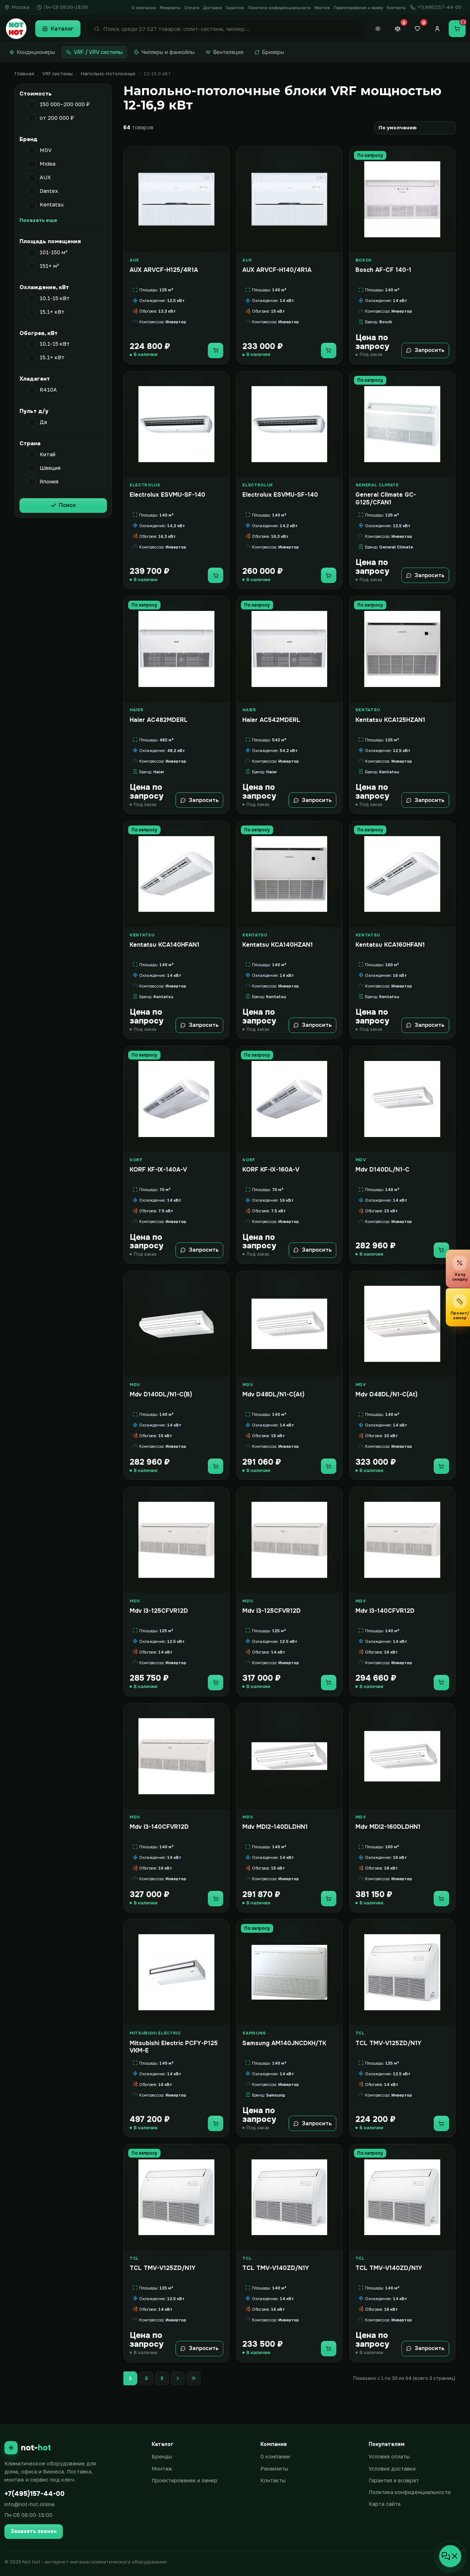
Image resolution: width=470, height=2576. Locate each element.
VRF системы (57, 73)
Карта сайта (385, 2504)
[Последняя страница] (194, 2378)
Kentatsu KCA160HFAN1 (390, 945)
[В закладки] (221, 156)
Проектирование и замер (358, 8)
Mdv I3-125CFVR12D (159, 1611)
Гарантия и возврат (394, 2480)
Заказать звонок (34, 2531)
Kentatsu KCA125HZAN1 (390, 720)
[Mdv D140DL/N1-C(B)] (176, 1324)
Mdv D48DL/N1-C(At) (273, 1395)
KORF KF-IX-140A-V (158, 1170)
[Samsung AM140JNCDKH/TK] (289, 1972)
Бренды (162, 2456)
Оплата (192, 8)
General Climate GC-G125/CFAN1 (386, 499)
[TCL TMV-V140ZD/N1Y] (289, 2197)
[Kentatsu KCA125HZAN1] (402, 649)
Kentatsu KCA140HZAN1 (278, 945)
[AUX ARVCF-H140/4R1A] (289, 199)
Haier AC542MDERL (271, 720)
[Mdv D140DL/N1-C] (402, 1099)
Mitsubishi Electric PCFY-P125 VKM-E (174, 2047)
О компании (144, 8)
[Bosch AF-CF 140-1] (402, 199)
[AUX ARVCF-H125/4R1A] (176, 199)
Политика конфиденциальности (279, 8)
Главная (24, 73)
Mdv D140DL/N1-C (382, 1170)
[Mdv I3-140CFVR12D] (402, 1540)
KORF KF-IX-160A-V (271, 1170)
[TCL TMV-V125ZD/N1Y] (402, 1972)
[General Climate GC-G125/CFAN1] (402, 424)
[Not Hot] (16, 29)
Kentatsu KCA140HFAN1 (164, 945)
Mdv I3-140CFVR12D (385, 1611)
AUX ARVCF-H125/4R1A (164, 270)
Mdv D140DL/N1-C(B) (161, 1395)
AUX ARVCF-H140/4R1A (277, 270)
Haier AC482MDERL (159, 720)
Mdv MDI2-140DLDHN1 (275, 1827)
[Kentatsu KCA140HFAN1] (176, 874)
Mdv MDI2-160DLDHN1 (388, 1827)
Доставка (212, 8)
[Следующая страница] (178, 2378)
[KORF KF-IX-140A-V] (176, 1099)
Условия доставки (392, 2469)
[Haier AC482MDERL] (176, 649)
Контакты (396, 8)
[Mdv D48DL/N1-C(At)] (289, 1324)
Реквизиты (170, 8)
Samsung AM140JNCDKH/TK (284, 2043)
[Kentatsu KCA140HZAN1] (289, 874)
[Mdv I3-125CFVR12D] (176, 1540)
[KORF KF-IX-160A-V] (289, 1099)
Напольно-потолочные (108, 73)
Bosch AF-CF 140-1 (383, 270)
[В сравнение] (221, 171)
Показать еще (38, 220)
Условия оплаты (389, 2456)
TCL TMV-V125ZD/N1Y (388, 2043)
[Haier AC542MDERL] (289, 649)
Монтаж (322, 8)
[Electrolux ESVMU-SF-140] (176, 424)
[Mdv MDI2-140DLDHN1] (289, 1756)
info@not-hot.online (30, 2504)
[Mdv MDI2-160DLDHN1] (402, 1756)
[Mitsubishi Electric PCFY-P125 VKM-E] (176, 1972)
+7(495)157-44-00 (35, 2494)
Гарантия (235, 8)
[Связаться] (450, 2556)
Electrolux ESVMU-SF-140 (167, 495)
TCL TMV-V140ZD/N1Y (276, 2268)
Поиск (67, 505)
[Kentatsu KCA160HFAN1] (402, 874)
